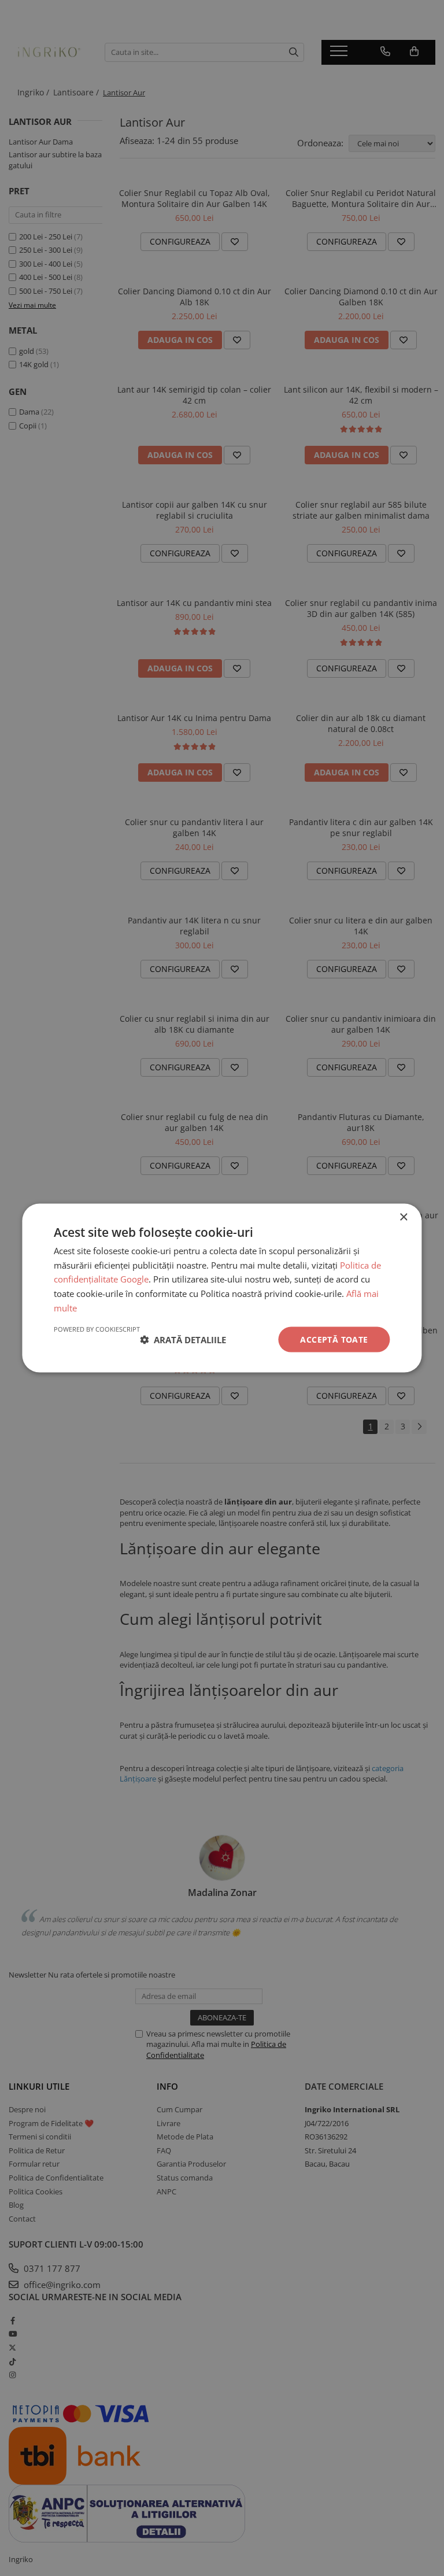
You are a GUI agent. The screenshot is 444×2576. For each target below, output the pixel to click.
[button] (183, 1340)
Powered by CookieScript (97, 1328)
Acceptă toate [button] (334, 1339)
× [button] (403, 1217)
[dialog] (222, 1288)
